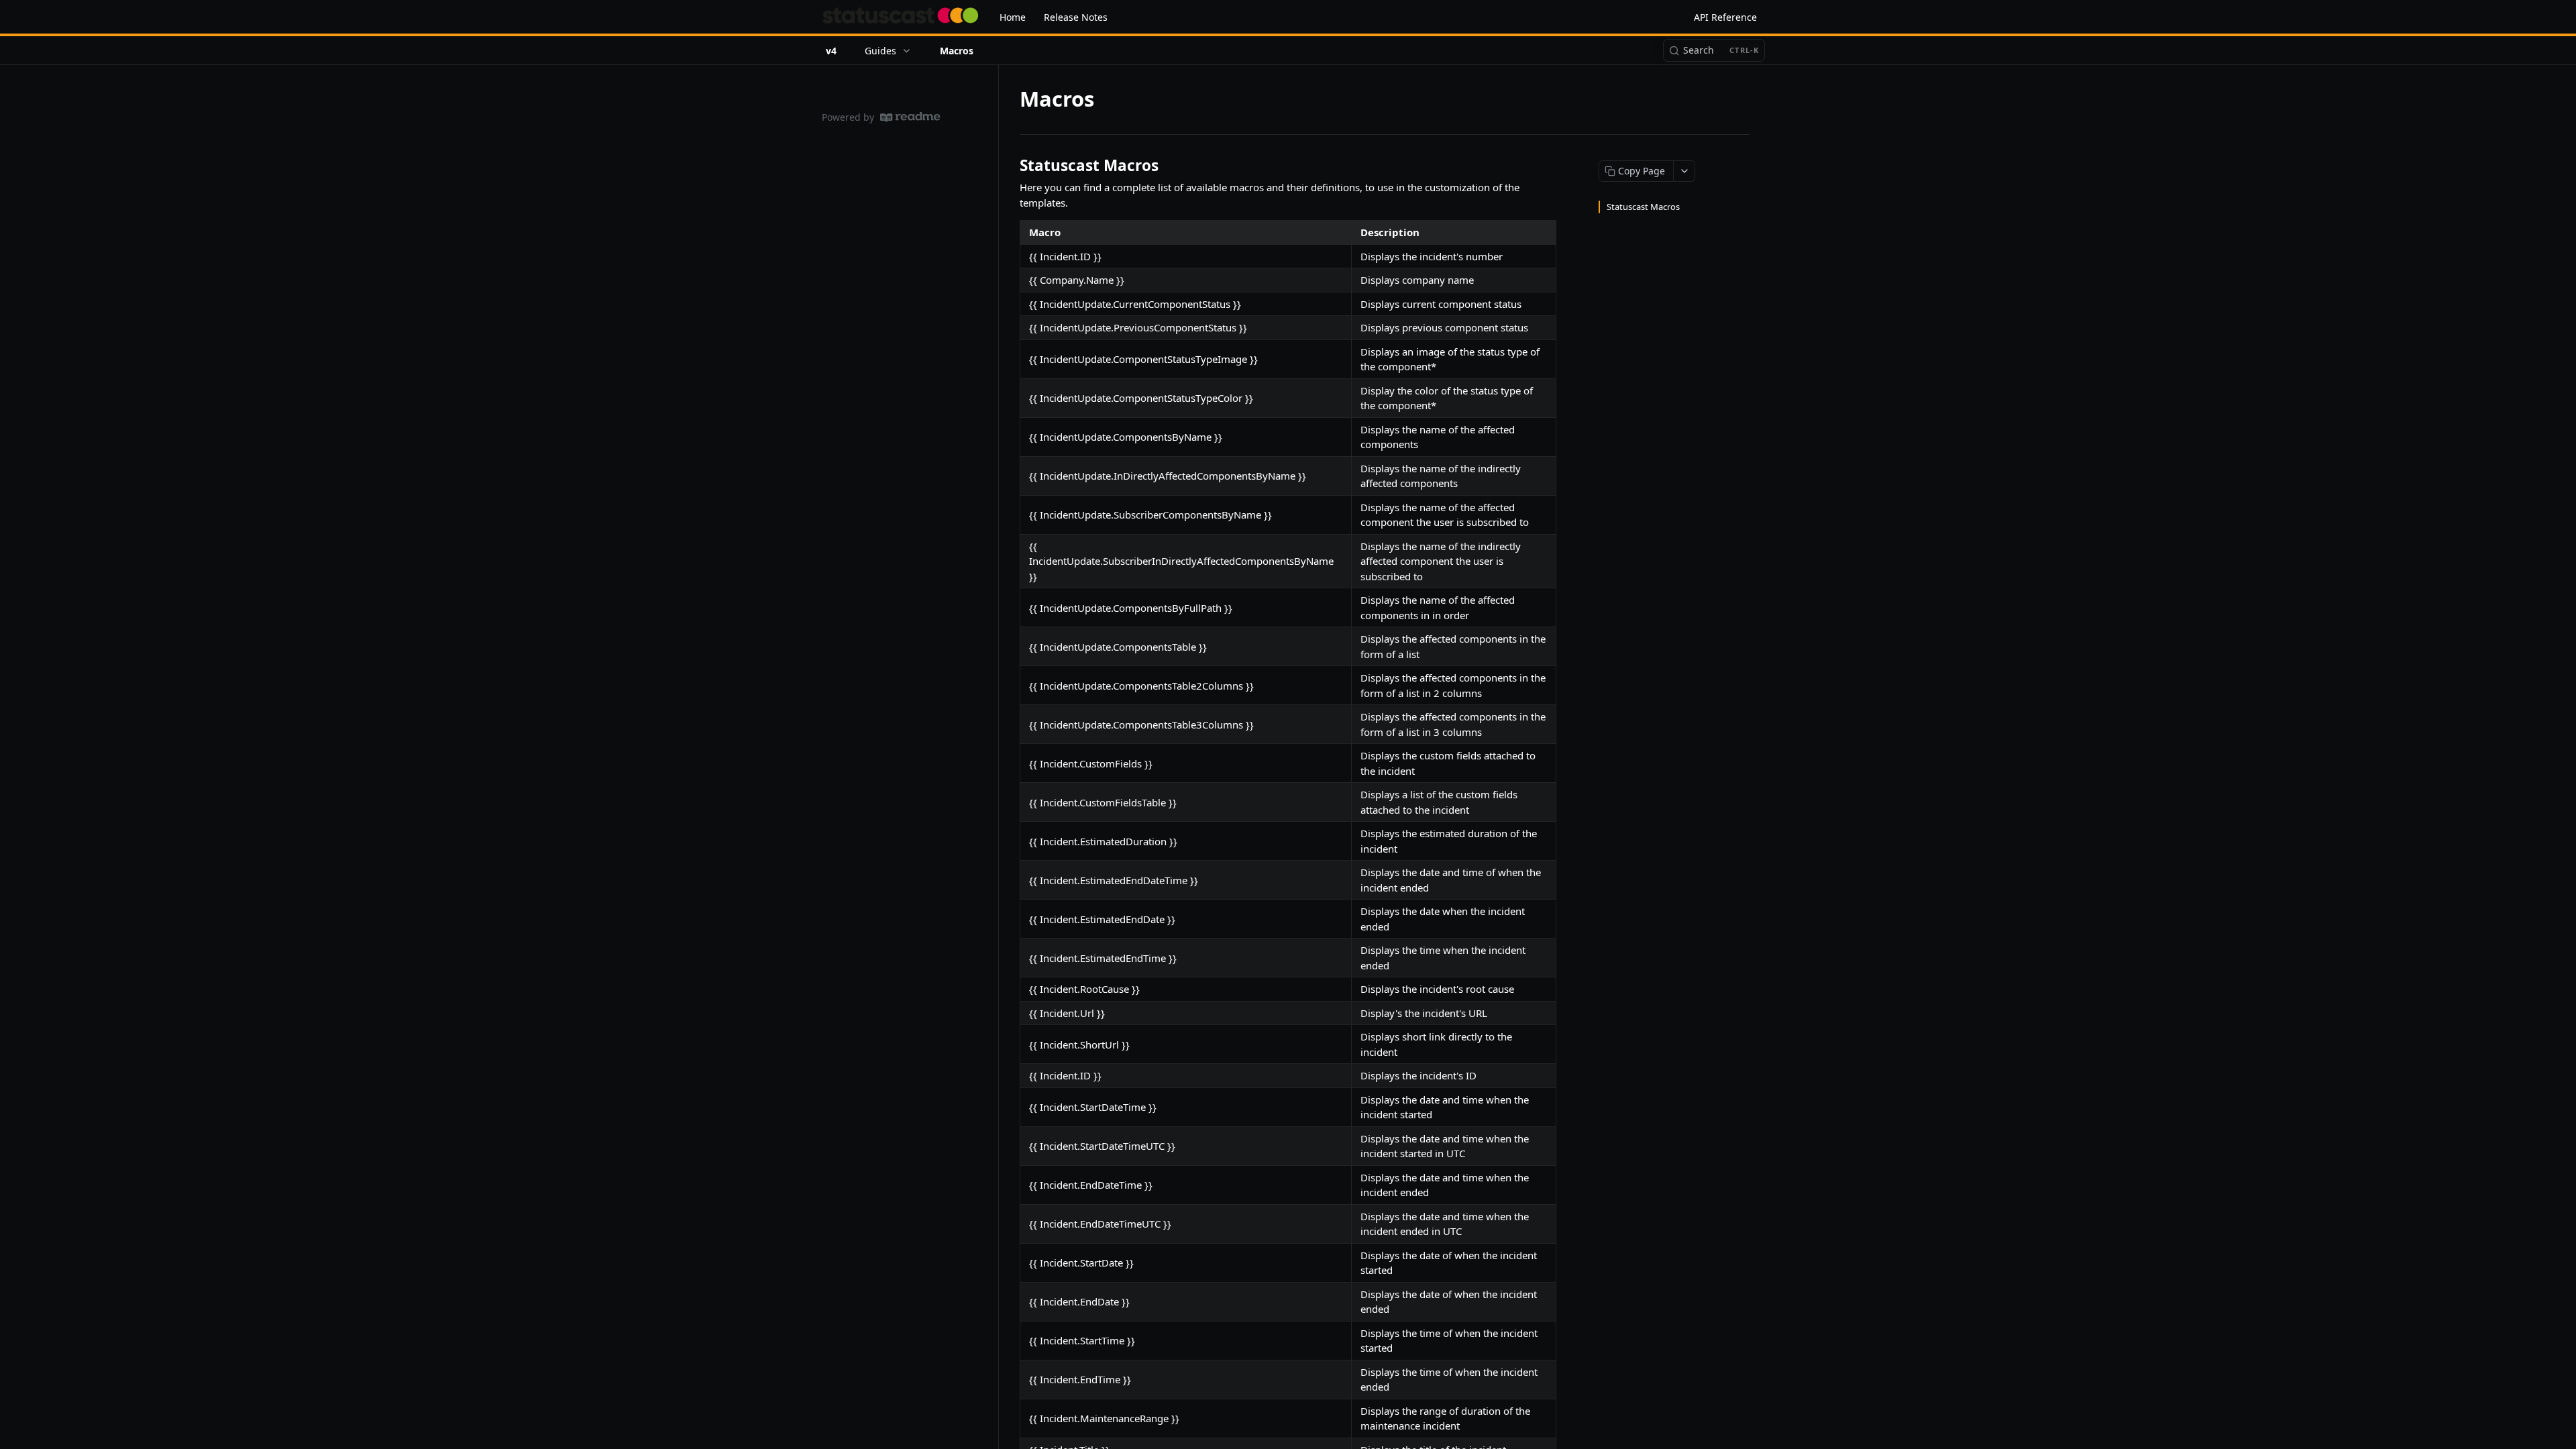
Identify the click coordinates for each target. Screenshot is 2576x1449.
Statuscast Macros (1643, 207)
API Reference (1725, 17)
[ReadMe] (910, 117)
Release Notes (1076, 17)
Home (1013, 17)
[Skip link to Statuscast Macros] (1011, 166)
